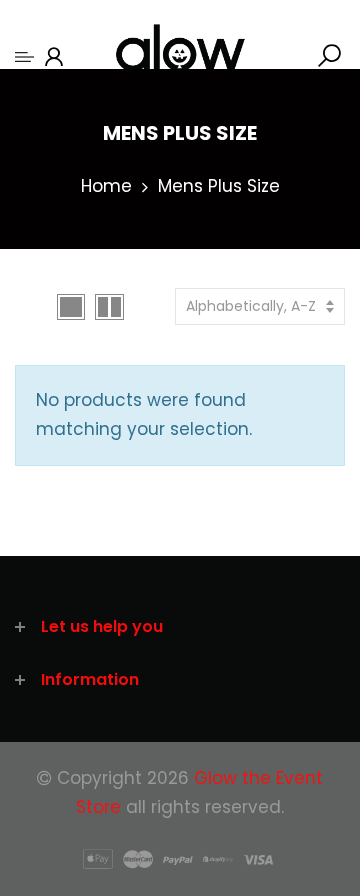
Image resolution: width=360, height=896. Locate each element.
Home (106, 186)
